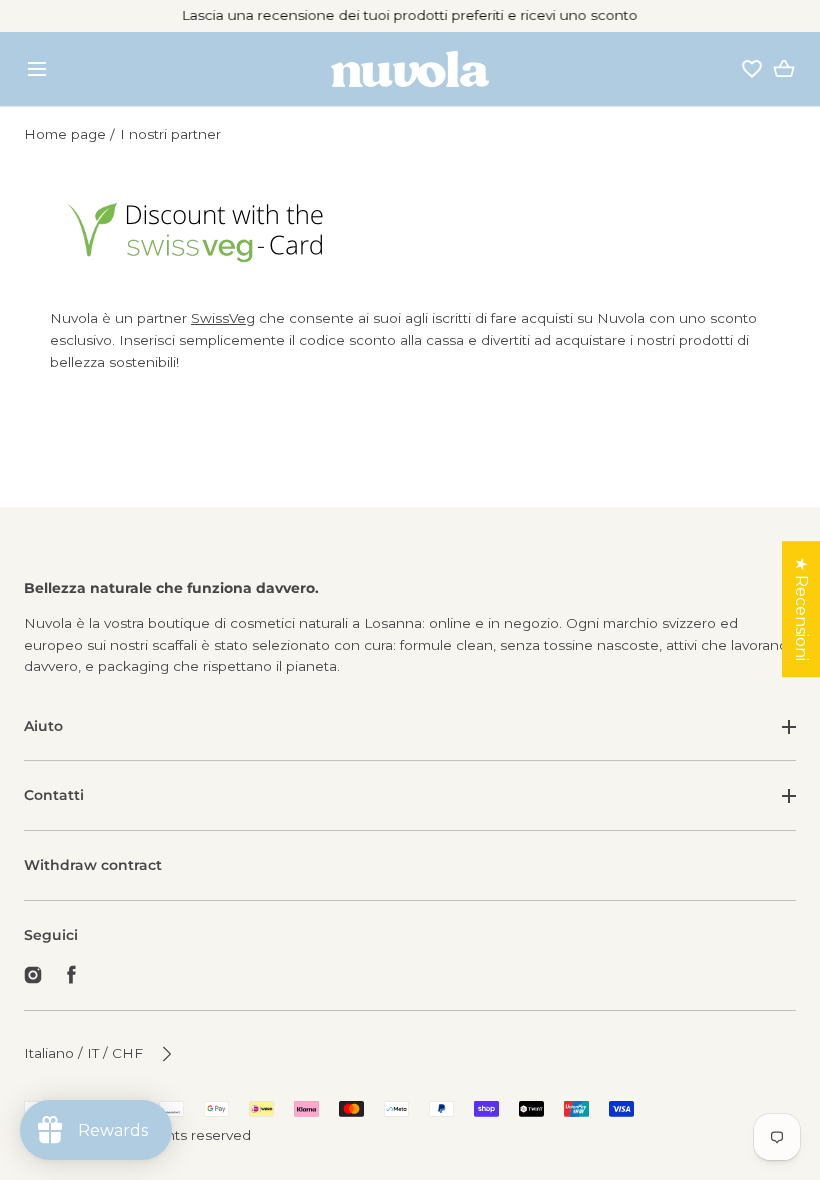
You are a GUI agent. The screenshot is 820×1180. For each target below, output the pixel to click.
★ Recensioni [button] (801, 609)
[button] (36, 68)
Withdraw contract (93, 865)
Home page (65, 134)
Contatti (54, 795)
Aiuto (43, 726)
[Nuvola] (410, 69)
